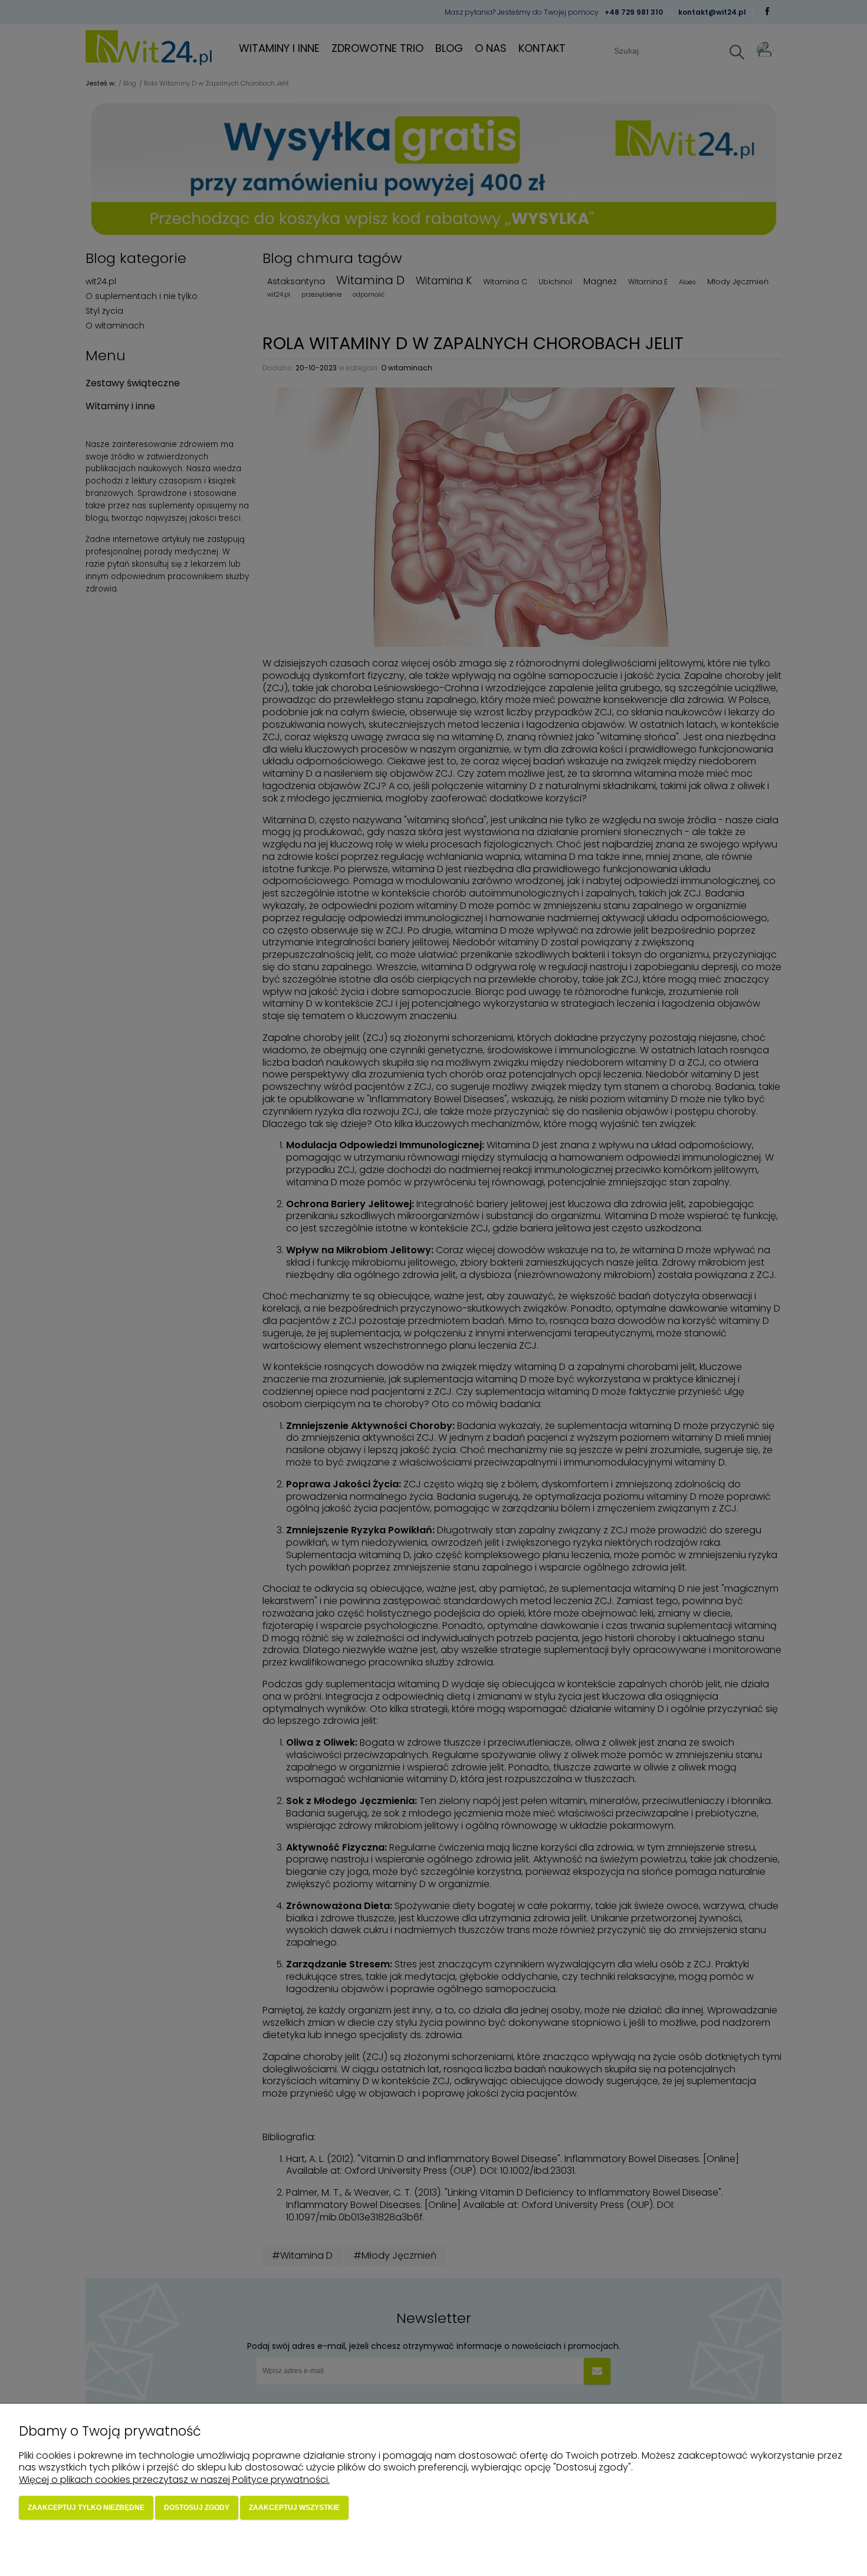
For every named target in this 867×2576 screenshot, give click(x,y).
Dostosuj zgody (197, 2508)
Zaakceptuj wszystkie (294, 2508)
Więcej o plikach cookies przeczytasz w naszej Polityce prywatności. (174, 2480)
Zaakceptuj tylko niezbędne (86, 2508)
